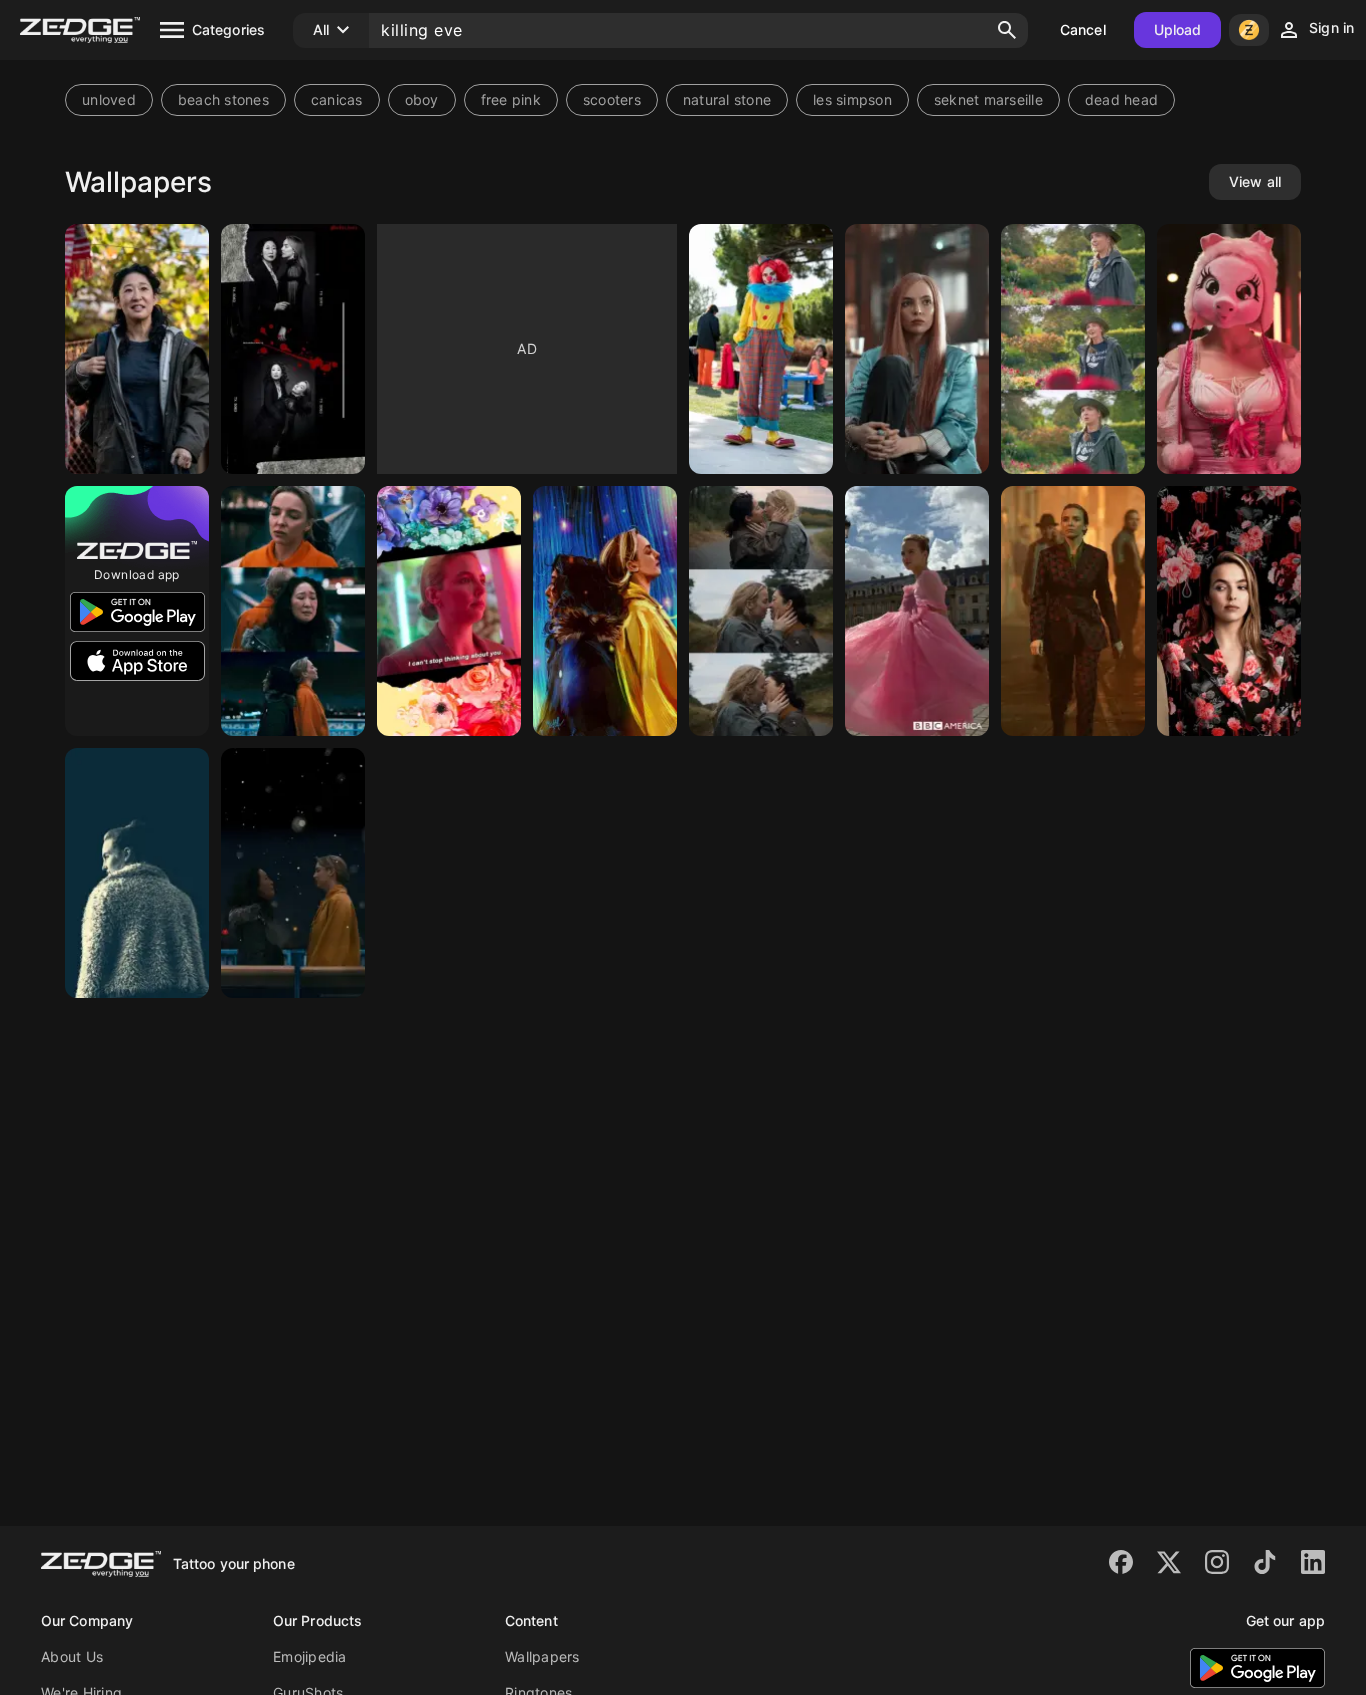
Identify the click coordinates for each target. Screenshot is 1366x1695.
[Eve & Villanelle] (761, 611)
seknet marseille (988, 99)
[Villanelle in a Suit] (1073, 611)
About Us (72, 1656)
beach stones (223, 99)
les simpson (852, 99)
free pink (511, 99)
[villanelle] (917, 611)
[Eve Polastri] (137, 349)
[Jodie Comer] (917, 349)
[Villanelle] (1073, 349)
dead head (1121, 99)
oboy (422, 99)
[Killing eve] (293, 349)
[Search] (1007, 30)
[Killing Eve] (761, 349)
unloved (109, 99)
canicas (337, 99)
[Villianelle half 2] (1229, 611)
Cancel (1083, 29)
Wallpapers (542, 1656)
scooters (612, 99)
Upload (1178, 29)
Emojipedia (310, 1656)
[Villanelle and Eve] (293, 873)
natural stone (727, 99)
